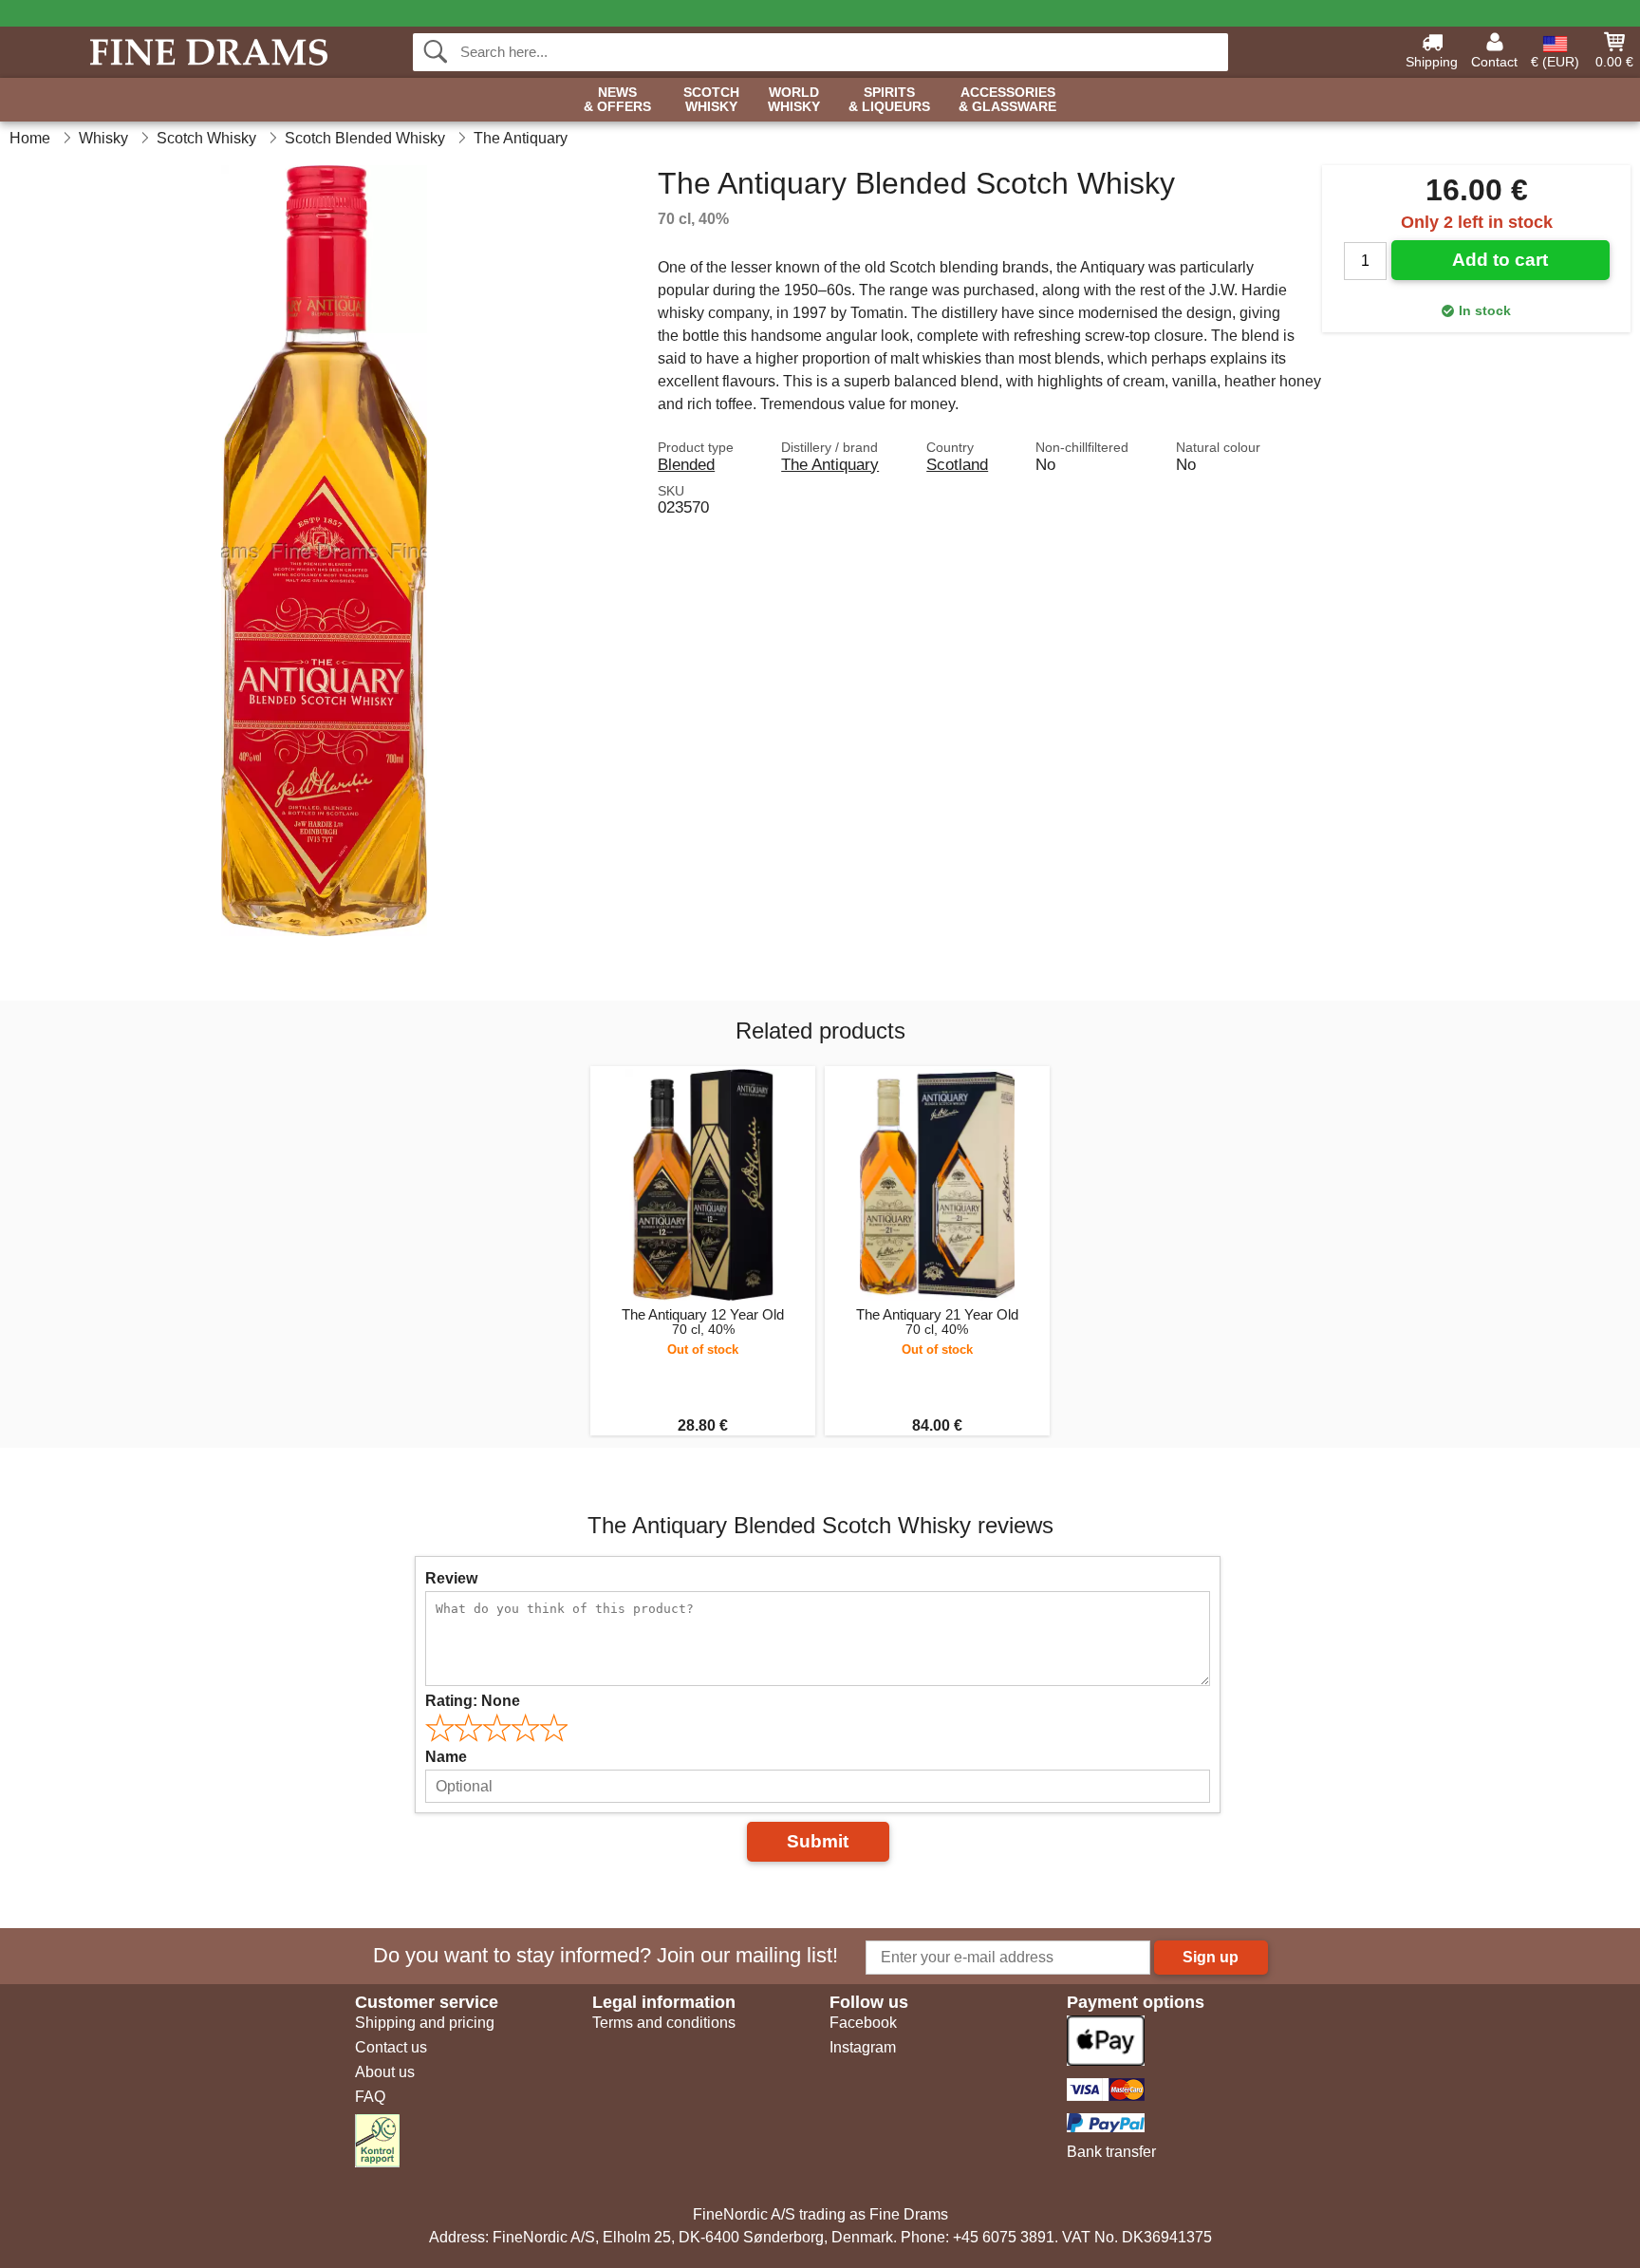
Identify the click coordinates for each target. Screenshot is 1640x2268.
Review (451, 1578)
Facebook (863, 2023)
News (617, 100)
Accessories (1007, 100)
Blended (686, 464)
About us (385, 2072)
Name (446, 1757)
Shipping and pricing (425, 2023)
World (794, 100)
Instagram (863, 2047)
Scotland (957, 464)
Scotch (711, 100)
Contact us (391, 2047)
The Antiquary (830, 464)
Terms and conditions (664, 2023)
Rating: (473, 1701)
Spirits (889, 100)
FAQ (370, 2097)
